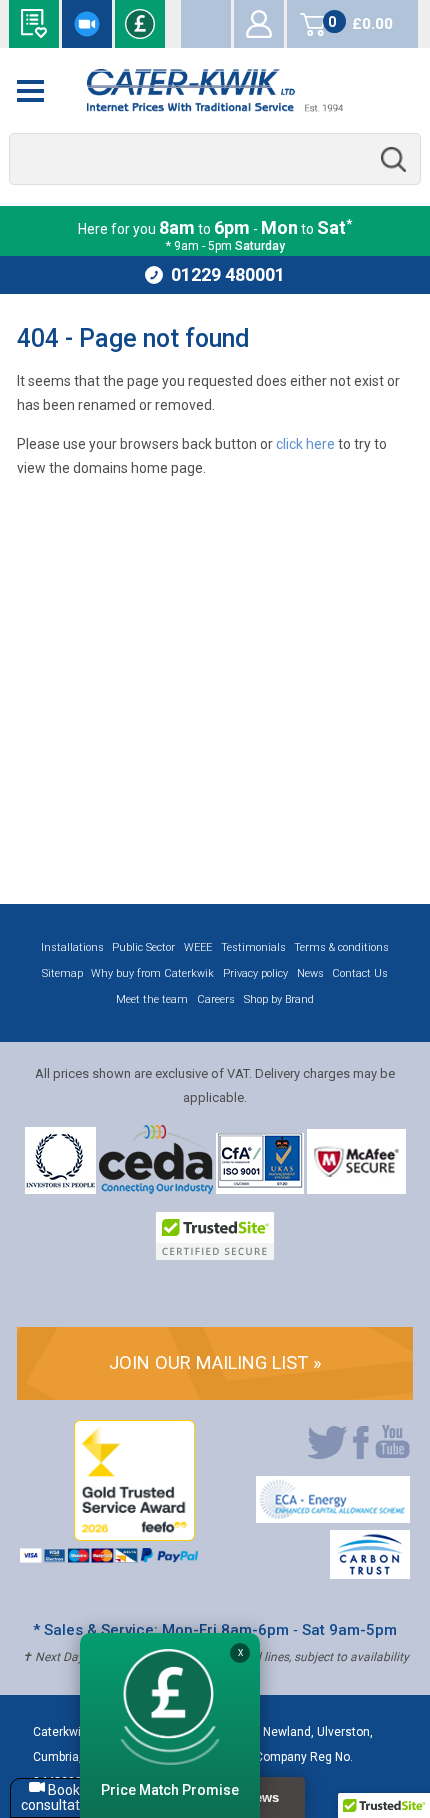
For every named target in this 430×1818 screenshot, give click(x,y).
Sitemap (62, 973)
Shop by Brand (279, 999)
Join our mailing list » (215, 1362)
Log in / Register (259, 24)
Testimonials (253, 947)
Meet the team (152, 999)
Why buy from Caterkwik (152, 973)
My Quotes (206, 24)
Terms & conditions (341, 947)
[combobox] (215, 159)
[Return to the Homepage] (215, 90)
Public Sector (143, 947)
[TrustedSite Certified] (215, 1236)
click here (305, 444)
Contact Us (360, 973)
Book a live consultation (87, 24)
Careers (216, 999)
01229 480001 (228, 274)
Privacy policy (255, 973)
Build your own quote (34, 24)
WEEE (198, 947)
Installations (72, 947)
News (310, 973)
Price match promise (140, 24)
